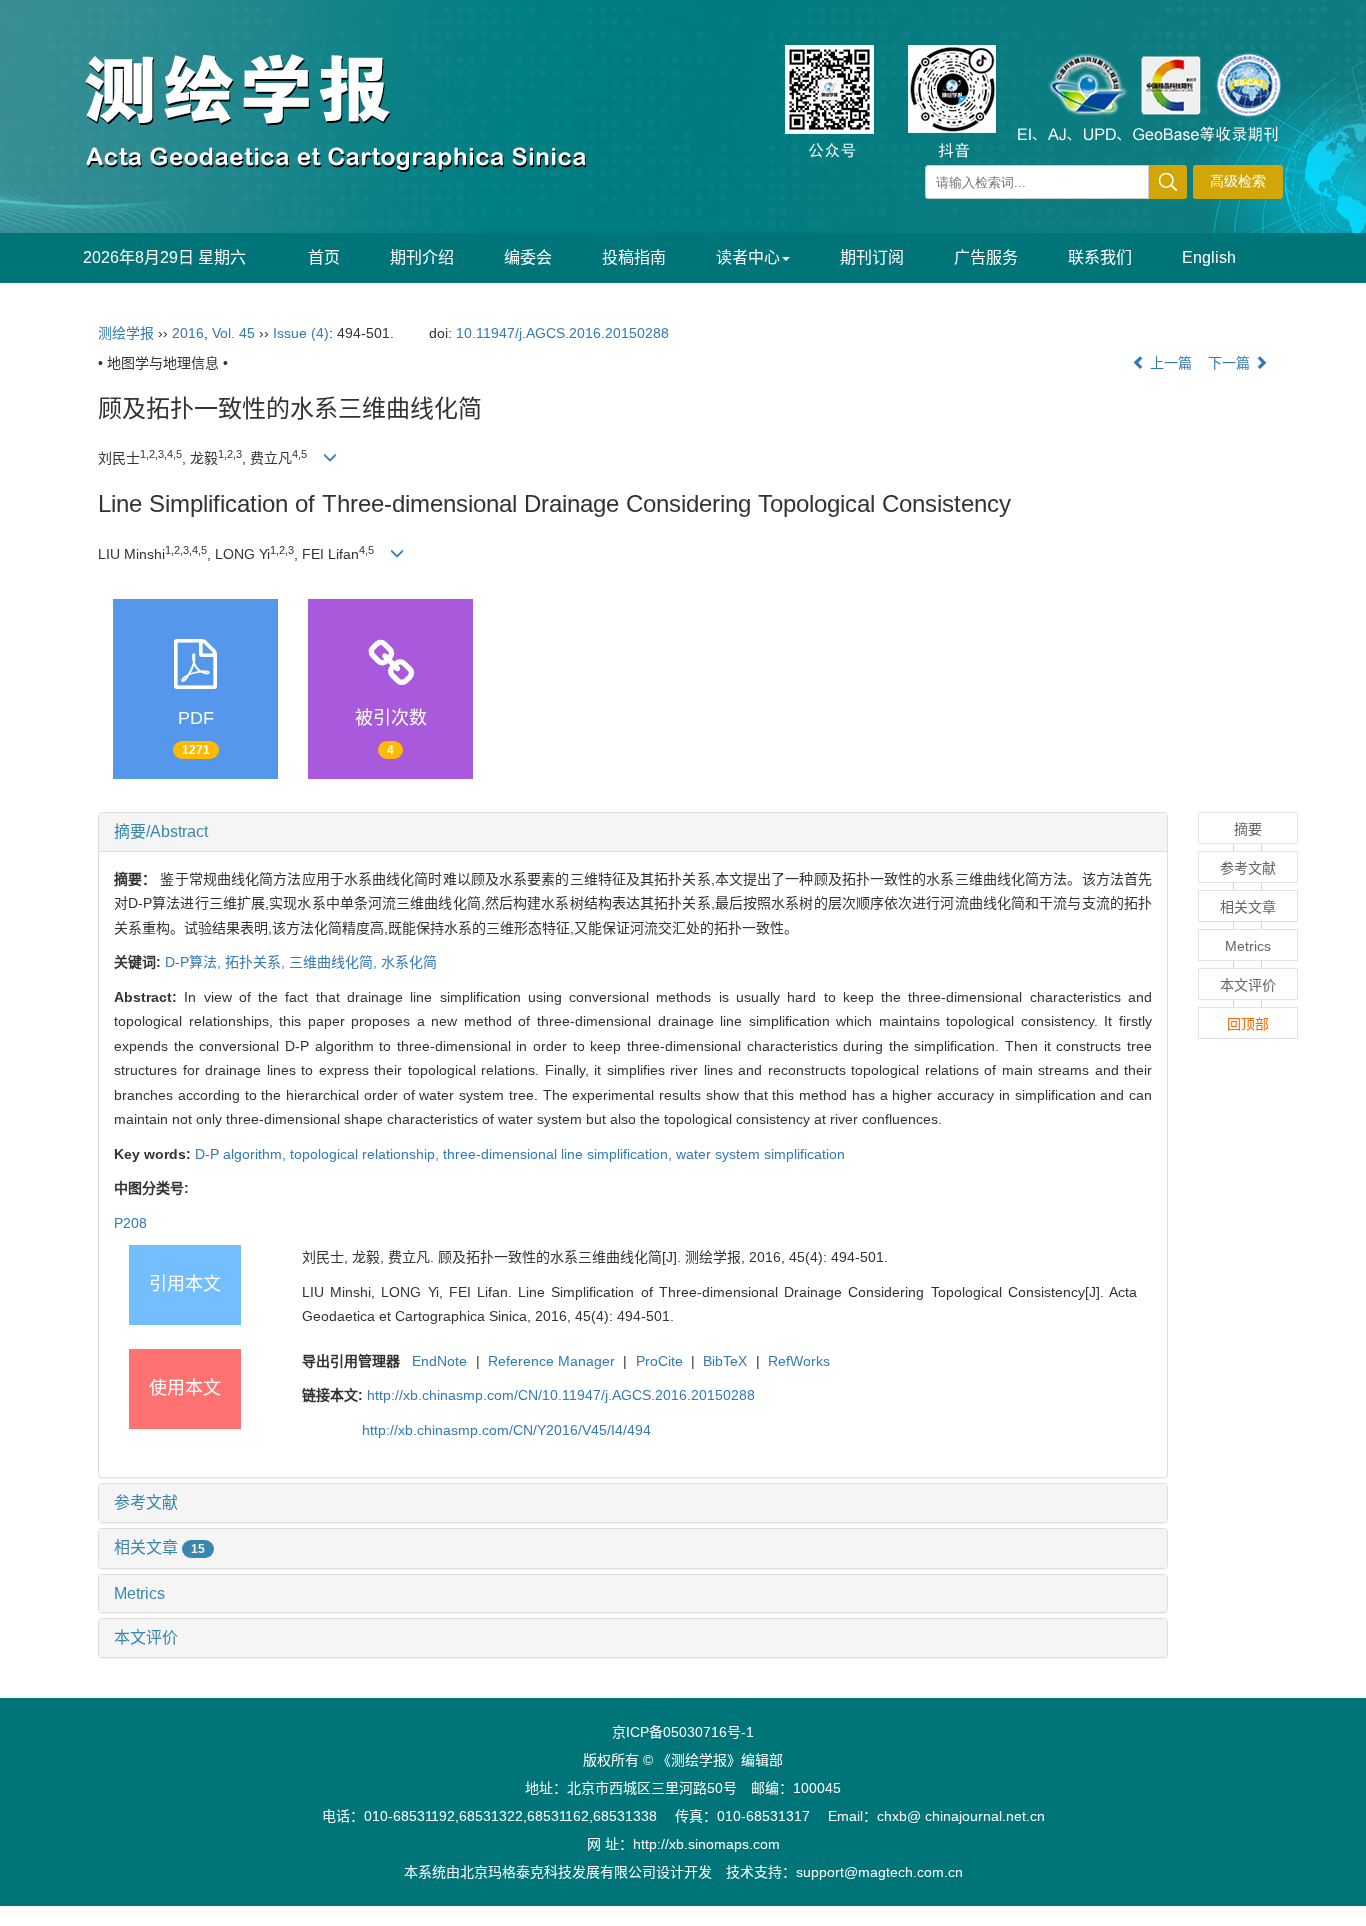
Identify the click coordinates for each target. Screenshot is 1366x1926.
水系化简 (409, 962)
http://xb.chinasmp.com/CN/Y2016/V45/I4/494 (506, 1430)
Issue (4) (301, 333)
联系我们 (1100, 257)
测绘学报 (126, 333)
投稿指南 (634, 257)
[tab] (633, 832)
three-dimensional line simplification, (559, 1154)
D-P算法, (195, 962)
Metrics (139, 1593)
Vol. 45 (233, 333)
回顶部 (1248, 1024)
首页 (324, 257)
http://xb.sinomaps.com (706, 1844)
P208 (130, 1223)
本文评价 (146, 1637)
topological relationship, (366, 1154)
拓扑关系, (257, 962)
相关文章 (159, 1547)
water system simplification (760, 1154)
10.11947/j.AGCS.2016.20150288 (562, 333)
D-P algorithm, (242, 1154)
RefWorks (799, 1361)
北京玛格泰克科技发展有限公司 (558, 1872)
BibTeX (725, 1361)
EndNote (439, 1361)
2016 (188, 333)
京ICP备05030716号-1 (683, 1732)
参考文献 (146, 1502)
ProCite (659, 1361)
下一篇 (1231, 363)
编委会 (528, 257)
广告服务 (986, 257)
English (1209, 257)
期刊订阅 (872, 257)
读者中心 (748, 257)
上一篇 (1169, 363)
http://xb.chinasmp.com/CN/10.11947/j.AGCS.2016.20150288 (561, 1395)
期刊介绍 (422, 257)
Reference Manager (551, 1361)
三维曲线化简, (335, 962)
